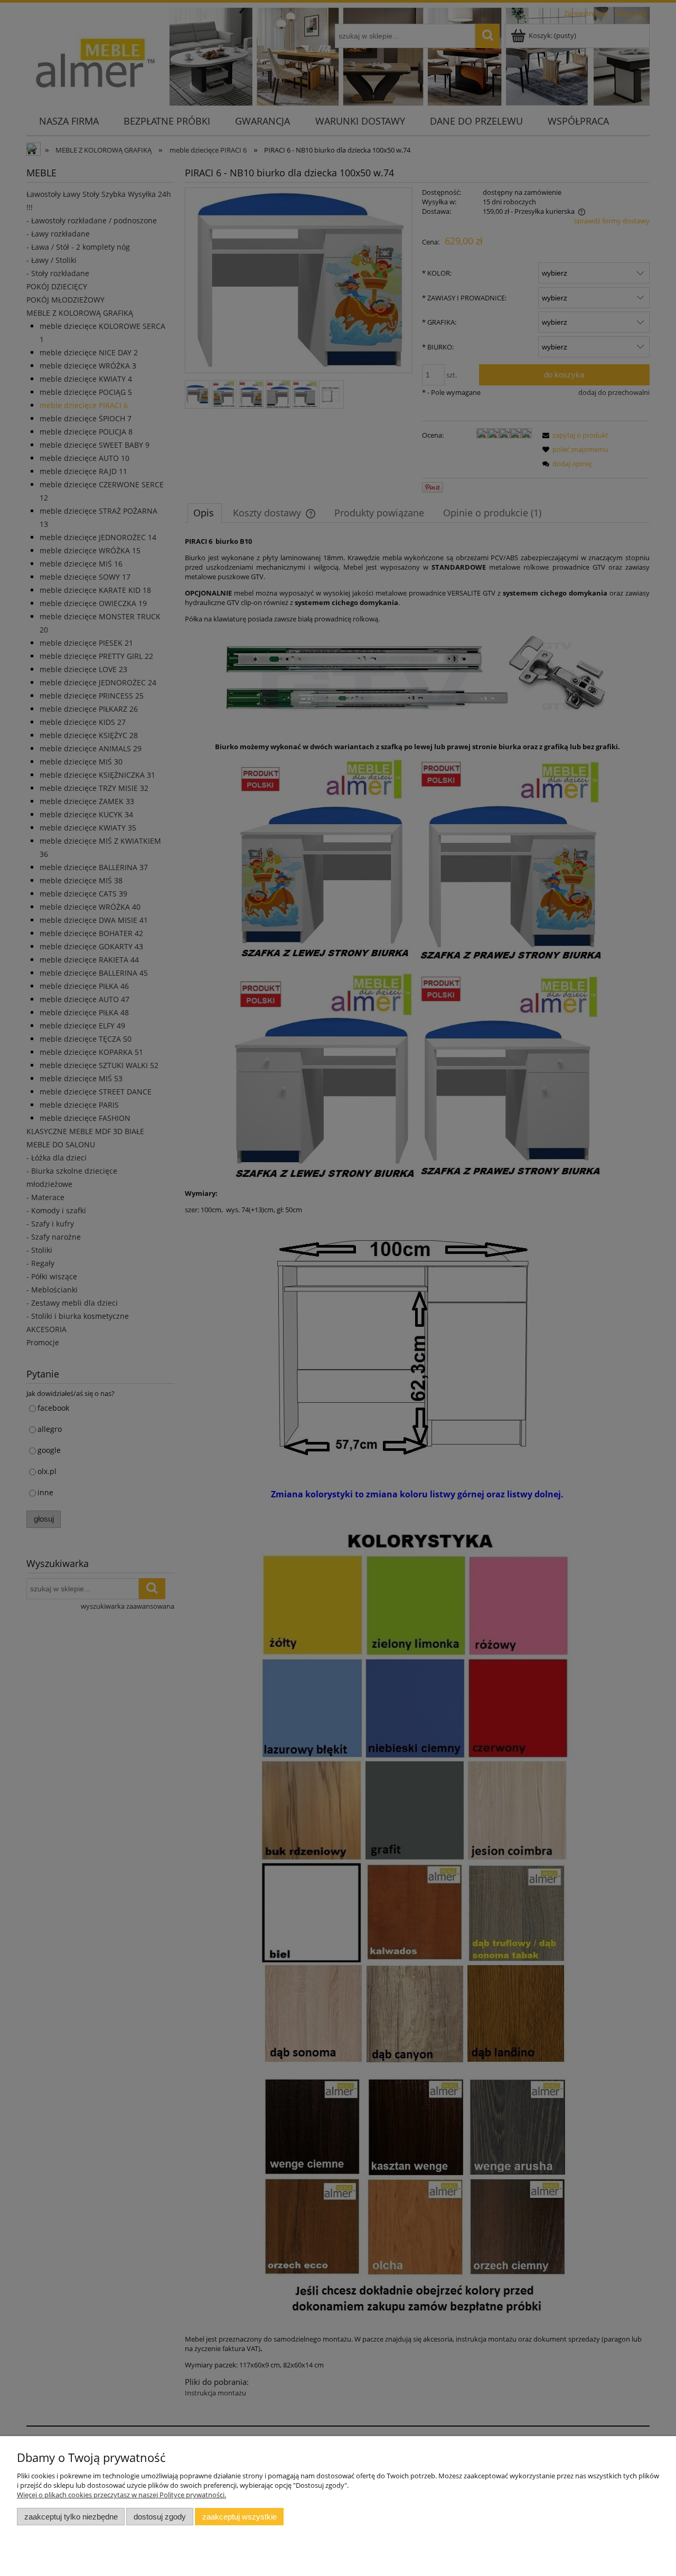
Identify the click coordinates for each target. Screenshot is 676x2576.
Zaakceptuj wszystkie (240, 2517)
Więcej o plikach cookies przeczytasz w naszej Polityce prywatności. (121, 2495)
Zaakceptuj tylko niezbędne (71, 2517)
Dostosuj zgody (160, 2517)
